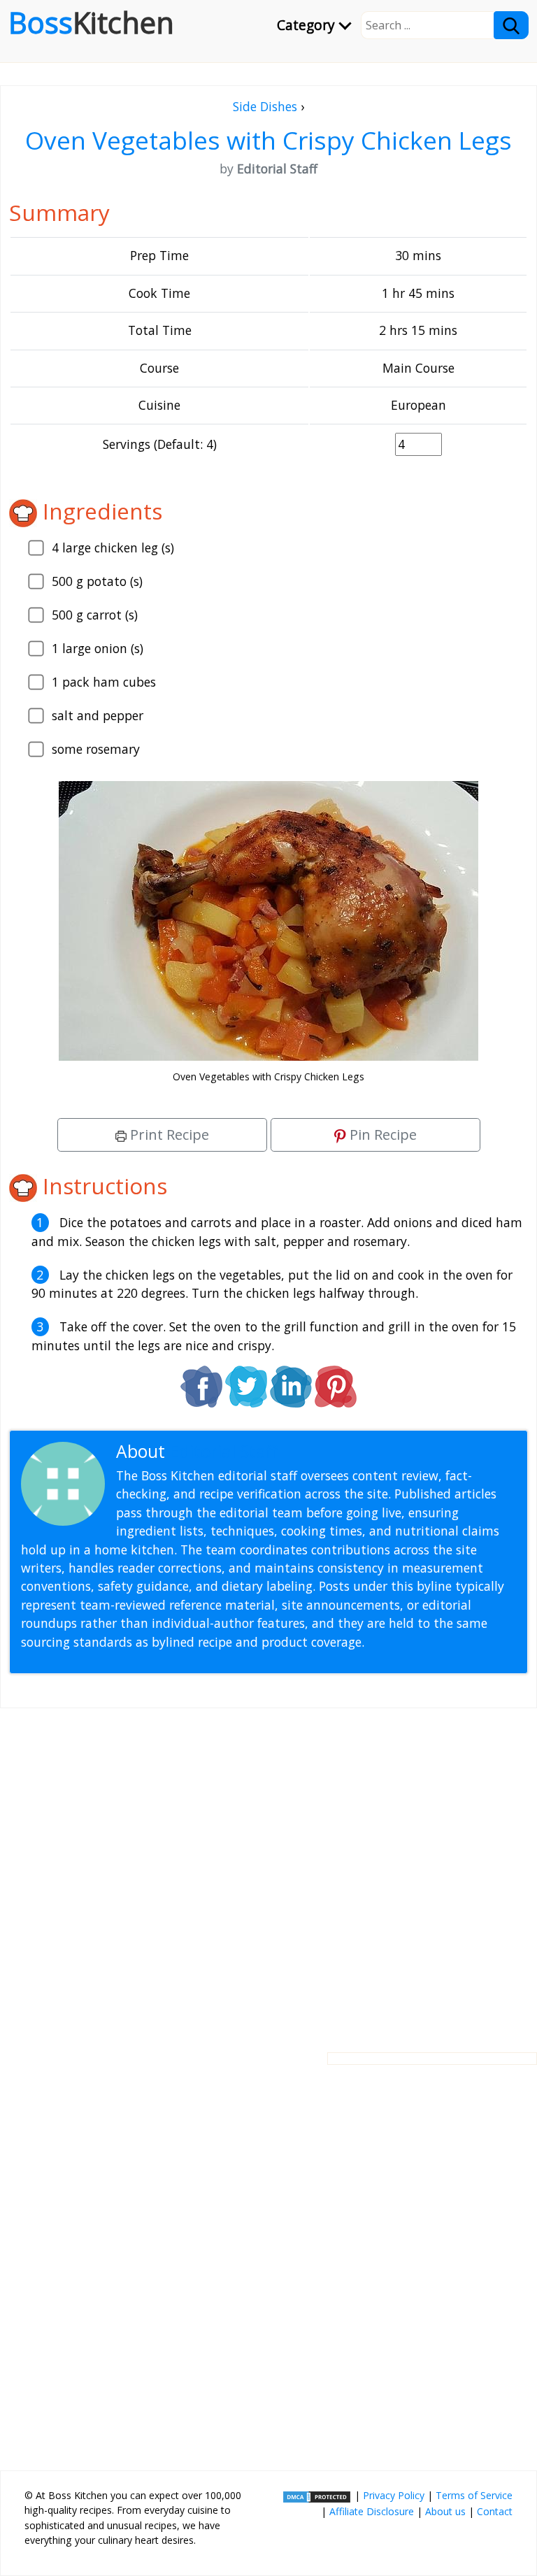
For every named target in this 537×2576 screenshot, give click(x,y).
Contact (495, 2511)
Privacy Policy (394, 2495)
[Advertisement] (268, 1869)
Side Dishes (265, 106)
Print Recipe (168, 1135)
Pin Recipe (381, 1135)
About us (445, 2511)
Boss (91, 22)
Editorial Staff (223, 1451)
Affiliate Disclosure (372, 2511)
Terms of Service (474, 2495)
